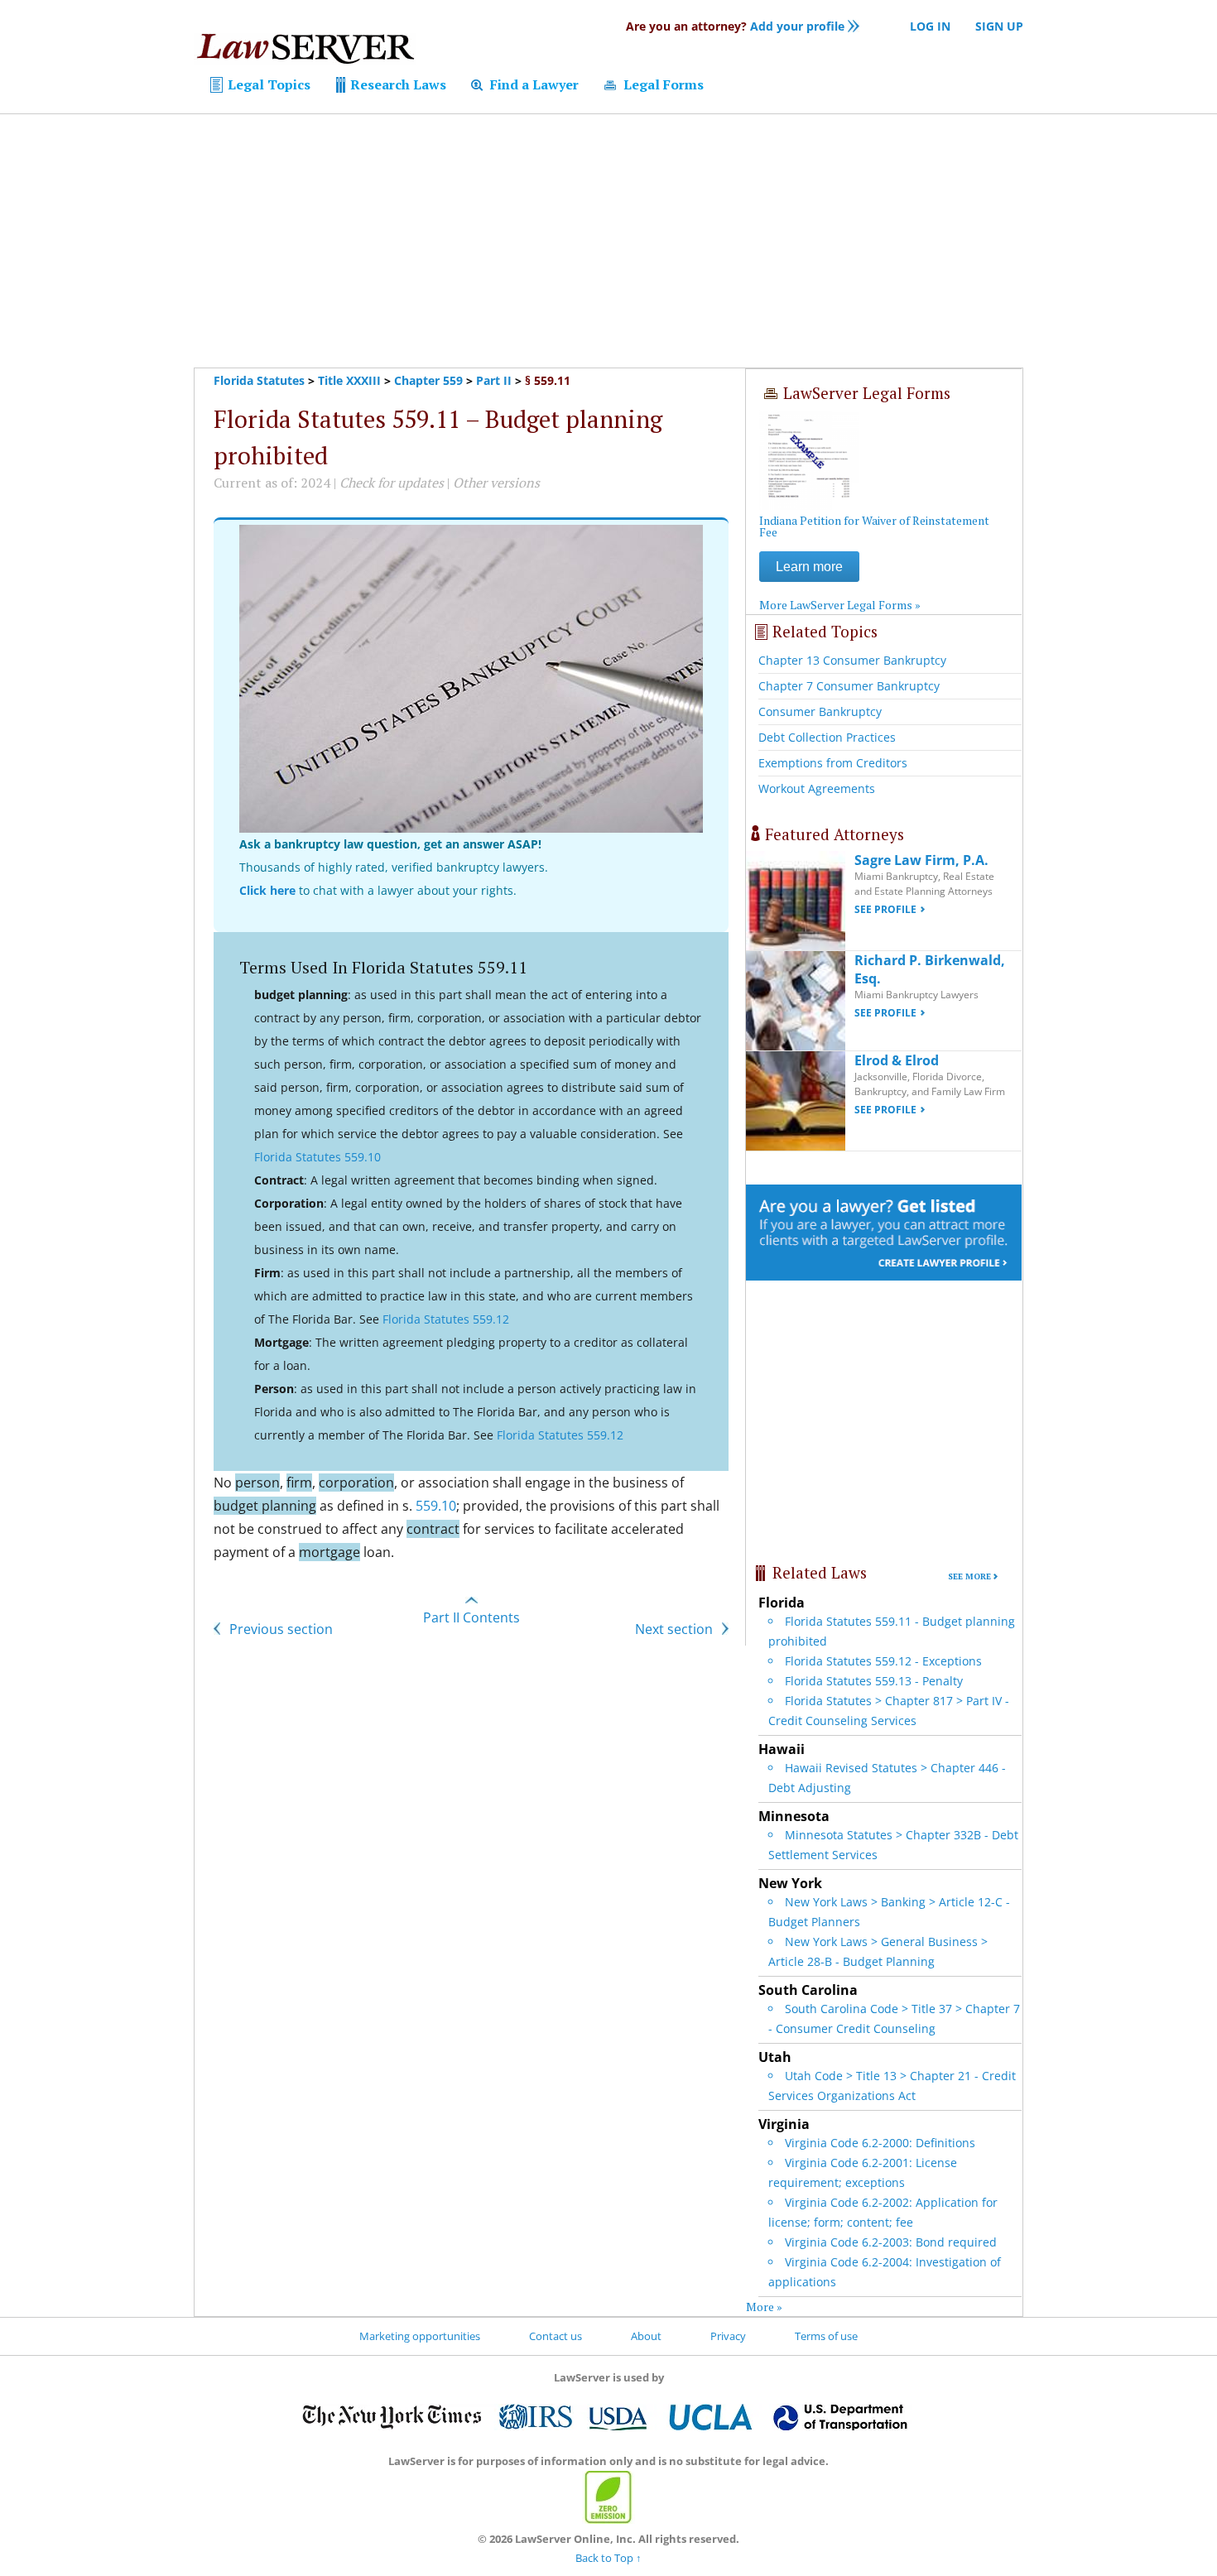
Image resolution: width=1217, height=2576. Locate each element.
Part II (494, 380)
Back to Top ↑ (608, 2558)
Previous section (279, 1629)
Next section (676, 1629)
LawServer (305, 53)
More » (764, 2307)
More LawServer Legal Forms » (840, 605)
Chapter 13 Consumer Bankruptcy (852, 660)
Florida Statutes (259, 380)
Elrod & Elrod (897, 1060)
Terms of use (826, 2336)
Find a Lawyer (533, 84)
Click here (267, 890)
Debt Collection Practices (827, 737)
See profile (885, 909)
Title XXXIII (349, 380)
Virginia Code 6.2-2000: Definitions (880, 2143)
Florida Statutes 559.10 (317, 1157)
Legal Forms (662, 84)
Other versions (496, 483)
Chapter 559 (428, 380)
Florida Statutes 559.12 (446, 1319)
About (646, 2336)
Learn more (809, 567)
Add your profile (735, 26)
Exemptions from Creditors (833, 763)
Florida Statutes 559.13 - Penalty (874, 1681)
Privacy (728, 2336)
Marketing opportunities (420, 2336)
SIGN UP (999, 26)
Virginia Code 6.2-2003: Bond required (891, 2242)
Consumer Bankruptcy (820, 711)
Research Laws (397, 84)
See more (969, 1576)
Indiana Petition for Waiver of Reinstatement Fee (874, 526)
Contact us (556, 2336)
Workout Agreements (817, 788)
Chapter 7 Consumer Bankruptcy (849, 686)
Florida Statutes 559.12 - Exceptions (883, 1661)
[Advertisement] (608, 241)
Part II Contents (471, 1617)
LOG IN (930, 26)
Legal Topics (267, 84)
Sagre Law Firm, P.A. (921, 860)
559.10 (436, 1506)
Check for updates (392, 483)
